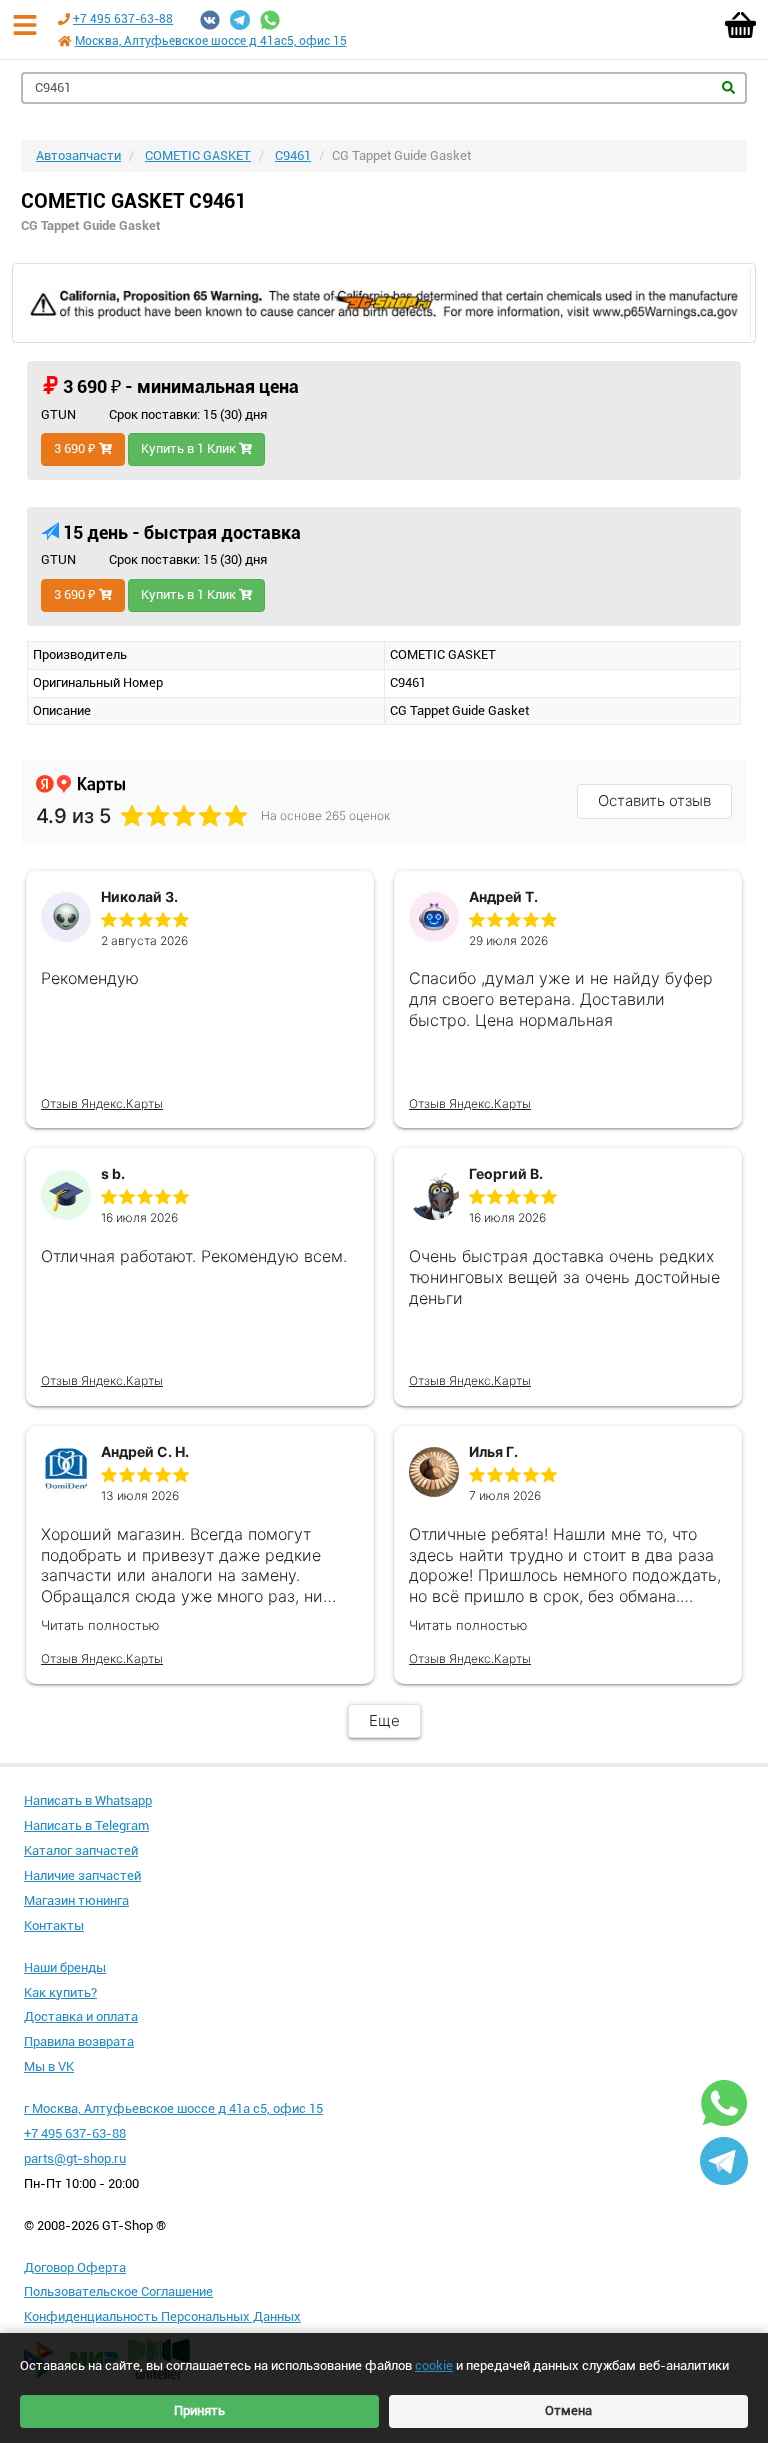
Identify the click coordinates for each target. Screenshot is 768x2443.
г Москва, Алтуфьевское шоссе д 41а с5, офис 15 (173, 2108)
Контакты (54, 1925)
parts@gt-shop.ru (75, 2158)
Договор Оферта (75, 2267)
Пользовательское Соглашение (118, 2291)
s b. (113, 1173)
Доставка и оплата (81, 2016)
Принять (199, 2410)
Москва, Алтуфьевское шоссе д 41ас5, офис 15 (211, 41)
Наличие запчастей (82, 1875)
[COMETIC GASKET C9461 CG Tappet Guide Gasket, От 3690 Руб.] (384, 303)
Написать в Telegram (86, 1825)
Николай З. (139, 896)
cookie (434, 2365)
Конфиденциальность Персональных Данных (162, 2316)
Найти (728, 87)
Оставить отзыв (654, 800)
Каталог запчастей (81, 1850)
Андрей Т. (503, 896)
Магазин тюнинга (76, 1900)
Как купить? (60, 1992)
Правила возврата (79, 2041)
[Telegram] (240, 20)
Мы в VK (49, 2066)
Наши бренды (65, 1967)
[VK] (210, 20)
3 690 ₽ (76, 448)
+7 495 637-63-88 (123, 19)
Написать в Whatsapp (88, 1800)
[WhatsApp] (270, 20)
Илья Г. (493, 1451)
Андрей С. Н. (145, 1451)
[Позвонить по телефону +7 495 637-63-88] (64, 19)
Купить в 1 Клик (190, 448)
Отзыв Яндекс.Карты (102, 1103)
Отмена (568, 2410)
